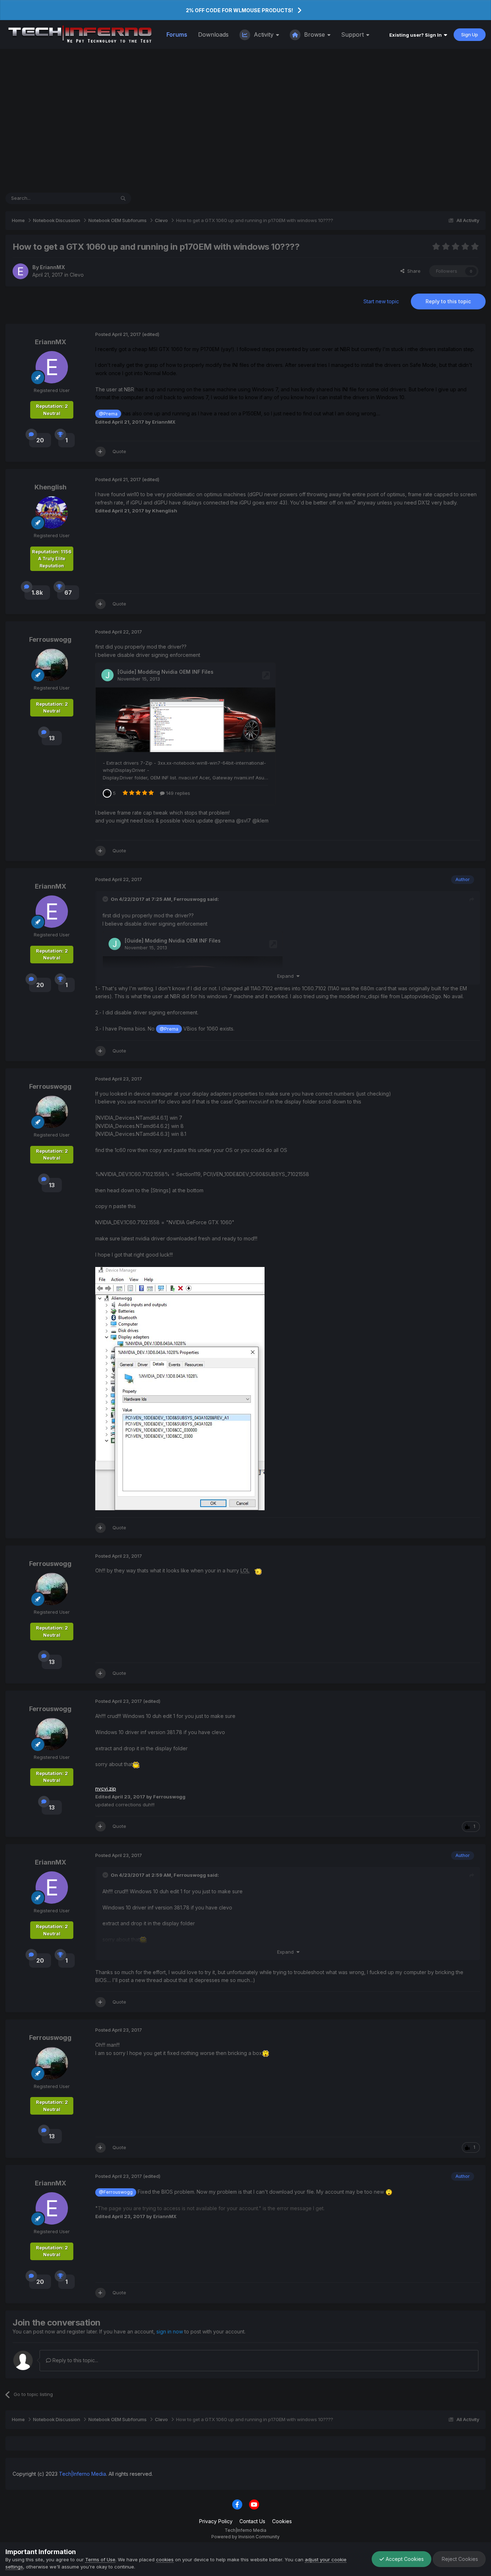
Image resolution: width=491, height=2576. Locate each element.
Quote (119, 451)
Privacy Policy (216, 2521)
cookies (165, 2559)
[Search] (123, 198)
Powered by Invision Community (245, 2537)
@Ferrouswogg (116, 2192)
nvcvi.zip (106, 1789)
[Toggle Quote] (106, 899)
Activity (264, 34)
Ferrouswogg (50, 639)
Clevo (77, 275)
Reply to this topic (448, 301)
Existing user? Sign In (417, 35)
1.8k (37, 593)
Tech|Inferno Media (82, 2474)
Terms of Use (100, 2559)
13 (52, 738)
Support (353, 34)
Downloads (213, 34)
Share (412, 271)
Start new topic (381, 301)
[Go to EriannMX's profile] (20, 271)
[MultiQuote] (100, 452)
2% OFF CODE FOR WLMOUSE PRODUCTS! (239, 10)
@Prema (108, 414)
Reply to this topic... (75, 2360)
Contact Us (252, 2521)
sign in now (170, 2331)
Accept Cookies (404, 2559)
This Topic (94, 198)
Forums (177, 34)
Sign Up (470, 34)
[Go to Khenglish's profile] (52, 512)
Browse (315, 34)
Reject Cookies (459, 2559)
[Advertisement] (245, 121)
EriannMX (52, 267)
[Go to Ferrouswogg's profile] (52, 665)
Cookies (282, 2521)
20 (40, 440)
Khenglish (51, 487)
